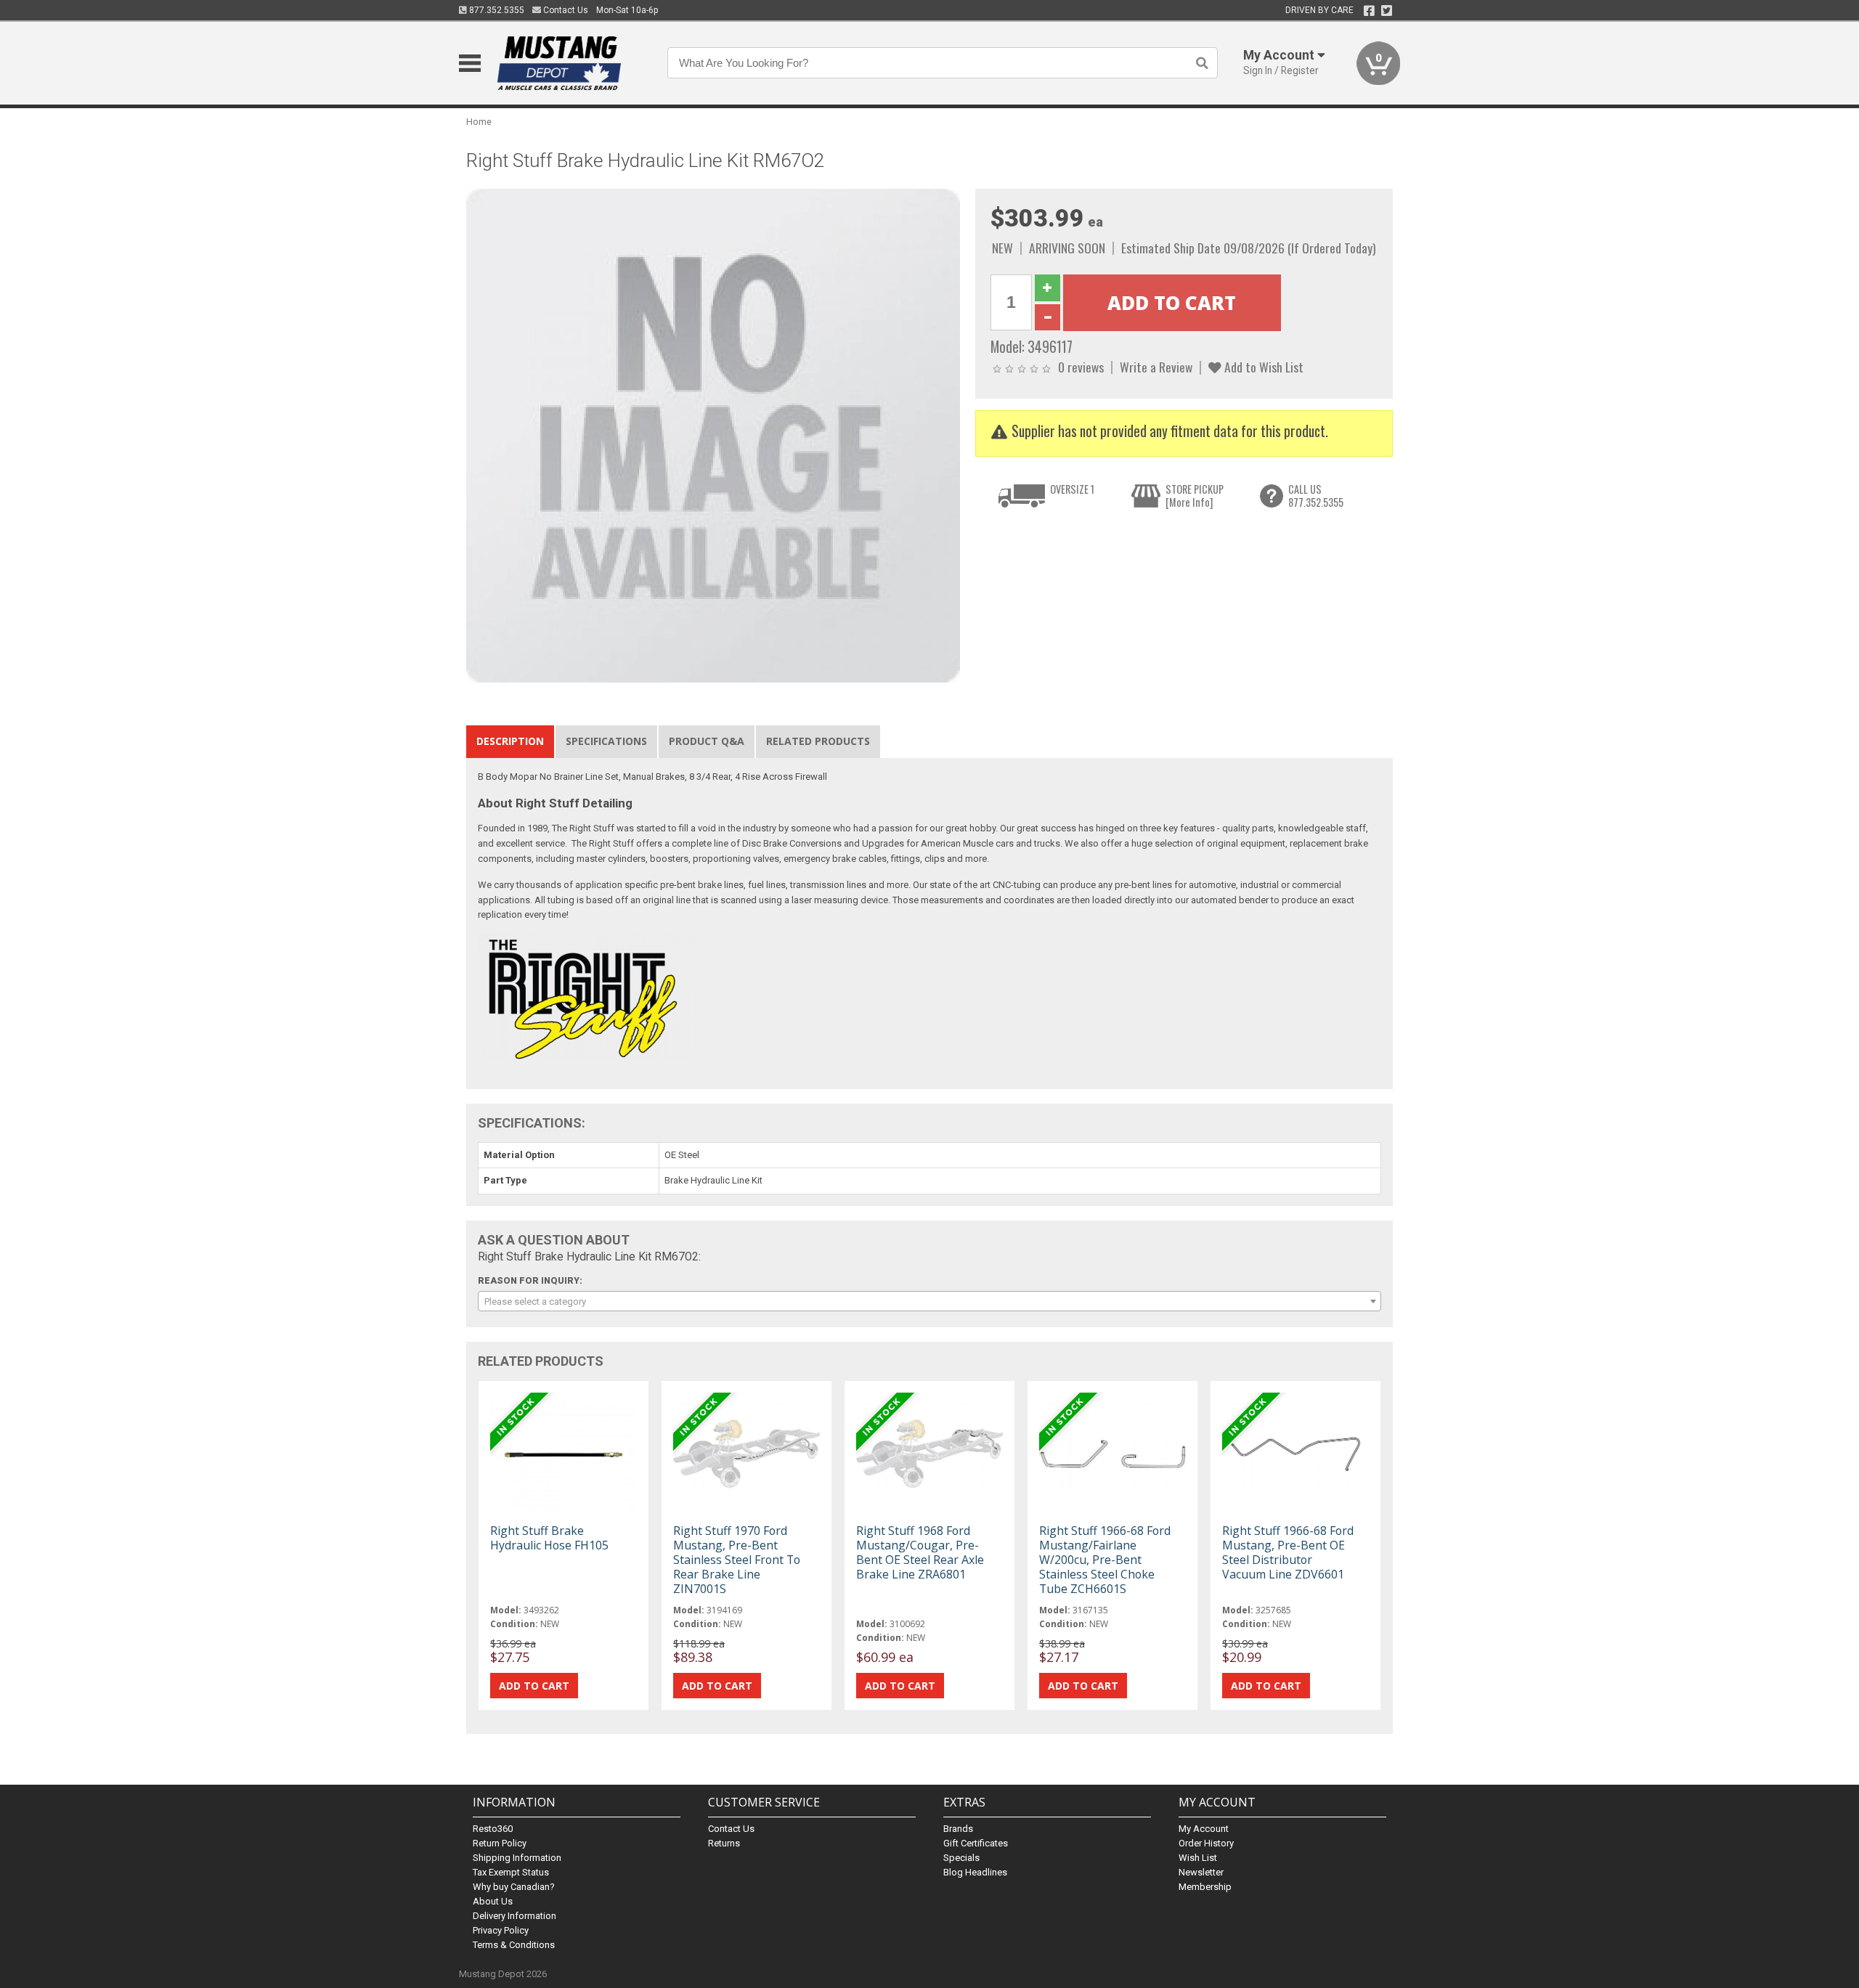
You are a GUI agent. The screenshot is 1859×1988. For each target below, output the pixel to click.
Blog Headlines (975, 1872)
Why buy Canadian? (514, 1887)
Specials (961, 1858)
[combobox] (929, 1301)
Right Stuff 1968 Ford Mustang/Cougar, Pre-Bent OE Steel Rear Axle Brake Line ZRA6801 (920, 1553)
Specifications (606, 741)
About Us (493, 1901)
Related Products (818, 741)
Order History (1206, 1843)
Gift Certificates (976, 1843)
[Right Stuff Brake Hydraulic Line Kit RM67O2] (713, 435)
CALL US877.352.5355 (1316, 496)
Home (479, 122)
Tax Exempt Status (511, 1872)
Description (510, 741)
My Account (1204, 1829)
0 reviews (1081, 367)
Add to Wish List (1262, 367)
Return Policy (500, 1843)
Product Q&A (707, 741)
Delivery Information (514, 1916)
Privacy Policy (501, 1930)
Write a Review (1156, 367)
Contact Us (565, 10)
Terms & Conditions (514, 1945)
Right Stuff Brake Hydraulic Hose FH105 (549, 1538)
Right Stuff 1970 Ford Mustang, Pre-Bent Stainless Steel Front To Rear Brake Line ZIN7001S (737, 1560)
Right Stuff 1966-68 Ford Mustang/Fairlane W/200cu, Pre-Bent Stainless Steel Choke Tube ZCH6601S (1105, 1560)
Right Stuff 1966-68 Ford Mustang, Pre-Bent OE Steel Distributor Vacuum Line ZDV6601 (1288, 1553)
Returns (724, 1843)
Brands (958, 1829)
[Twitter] (1387, 11)
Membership (1205, 1887)
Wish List (1198, 1858)
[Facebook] (1369, 11)
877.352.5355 (496, 10)
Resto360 (493, 1829)
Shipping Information (517, 1858)
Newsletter (1201, 1872)
